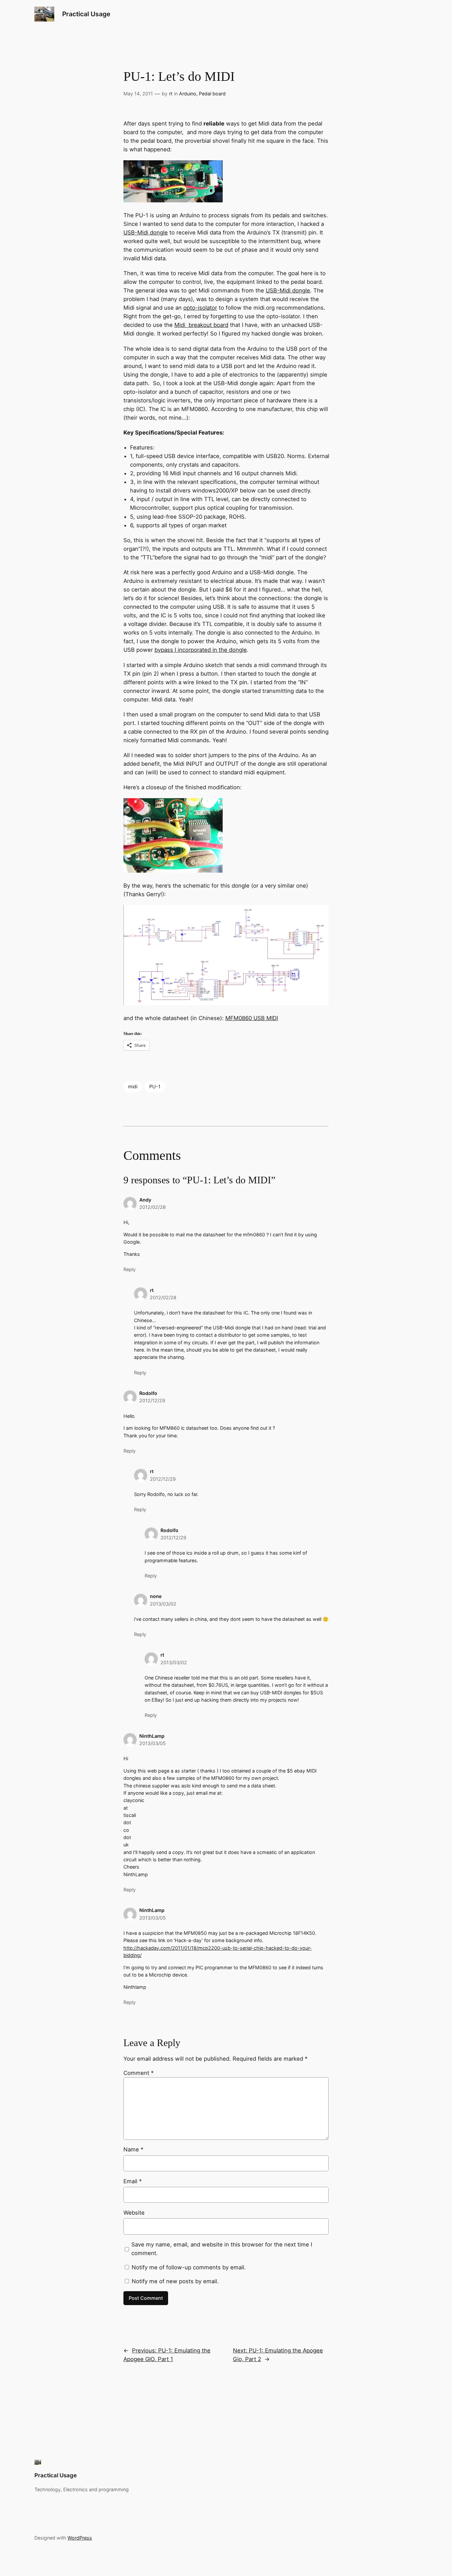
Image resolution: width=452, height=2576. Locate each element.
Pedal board (212, 94)
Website (134, 2213)
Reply (130, 1269)
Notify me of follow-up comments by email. (189, 2267)
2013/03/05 (153, 1743)
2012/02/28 (153, 1207)
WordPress (80, 2538)
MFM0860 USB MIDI (252, 1018)
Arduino (188, 94)
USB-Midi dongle (146, 232)
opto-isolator (200, 308)
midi (133, 1086)
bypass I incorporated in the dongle (201, 650)
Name (133, 2149)
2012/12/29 (152, 1400)
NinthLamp (152, 1736)
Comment (138, 2073)
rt (171, 94)
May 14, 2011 (138, 94)
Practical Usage (86, 14)
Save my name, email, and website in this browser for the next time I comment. (222, 2249)
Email (133, 2181)
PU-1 (155, 1086)
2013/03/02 (163, 1604)
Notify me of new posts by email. (175, 2281)
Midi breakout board (201, 325)
